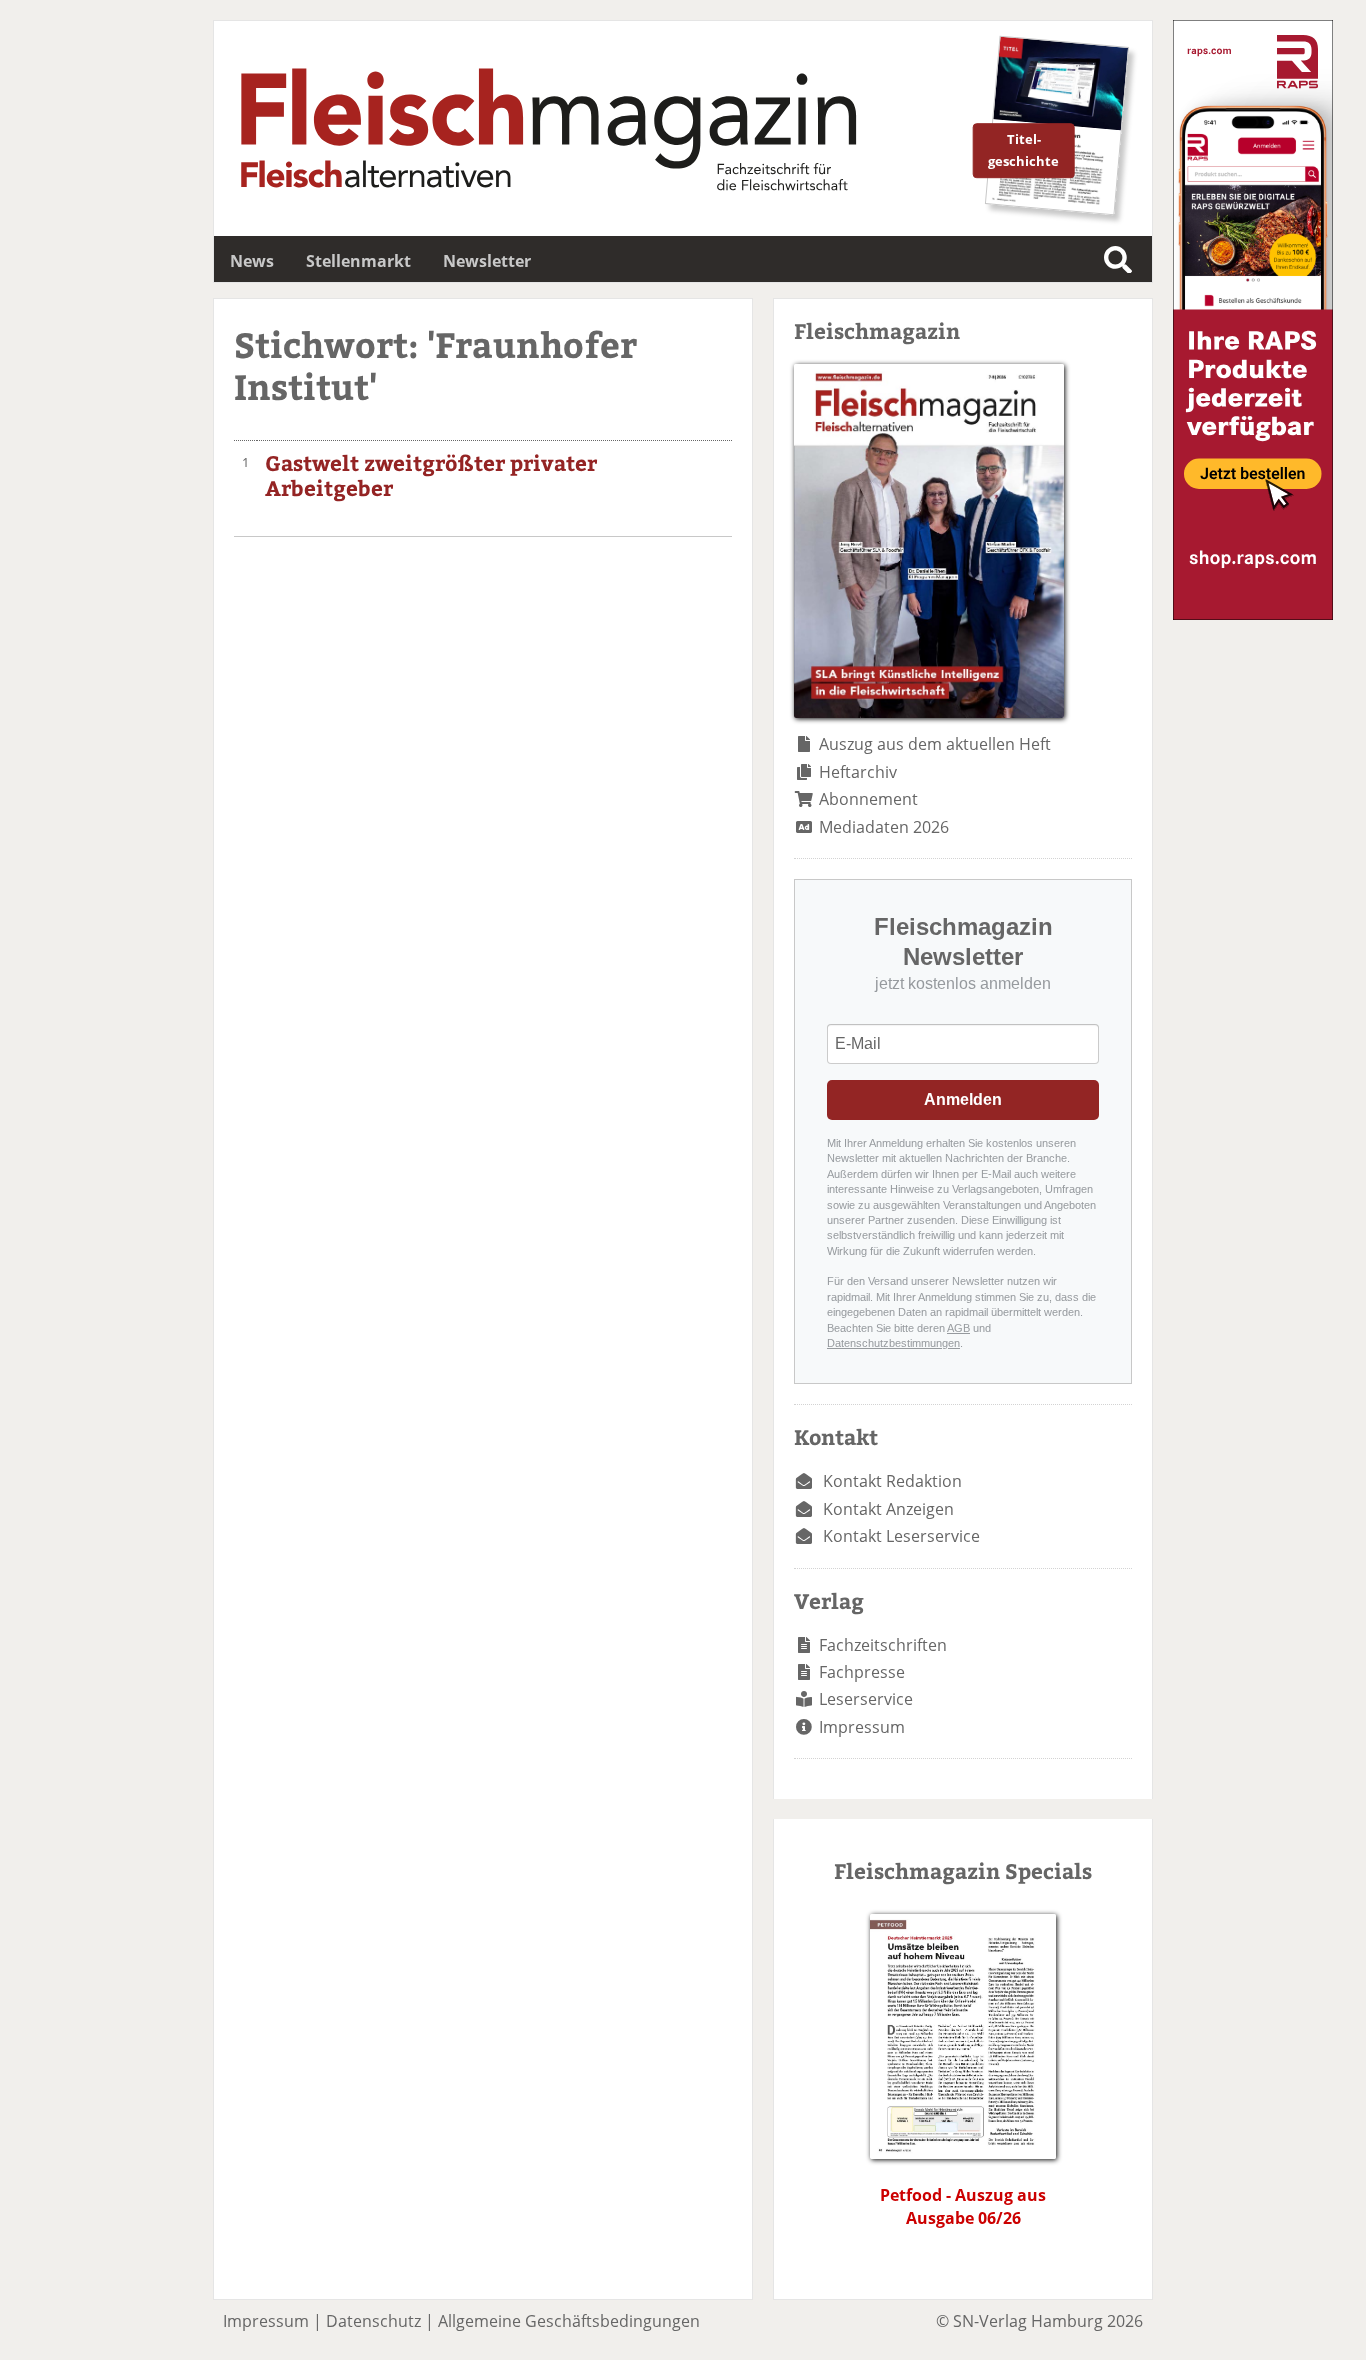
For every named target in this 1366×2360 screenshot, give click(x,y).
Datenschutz (373, 2321)
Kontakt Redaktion (892, 1481)
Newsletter (487, 261)
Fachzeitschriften (883, 1645)
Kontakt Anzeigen (888, 1509)
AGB (958, 1328)
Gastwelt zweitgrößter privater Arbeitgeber (431, 475)
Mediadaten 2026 (884, 827)
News (252, 261)
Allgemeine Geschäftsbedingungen (569, 2321)
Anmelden (963, 1099)
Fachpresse (862, 1672)
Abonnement (868, 799)
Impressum (862, 1727)
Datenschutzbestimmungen (893, 1343)
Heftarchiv (858, 772)
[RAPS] (1253, 614)
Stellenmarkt (358, 261)
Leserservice (866, 1699)
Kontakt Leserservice (901, 1536)
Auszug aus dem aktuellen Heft (935, 744)
